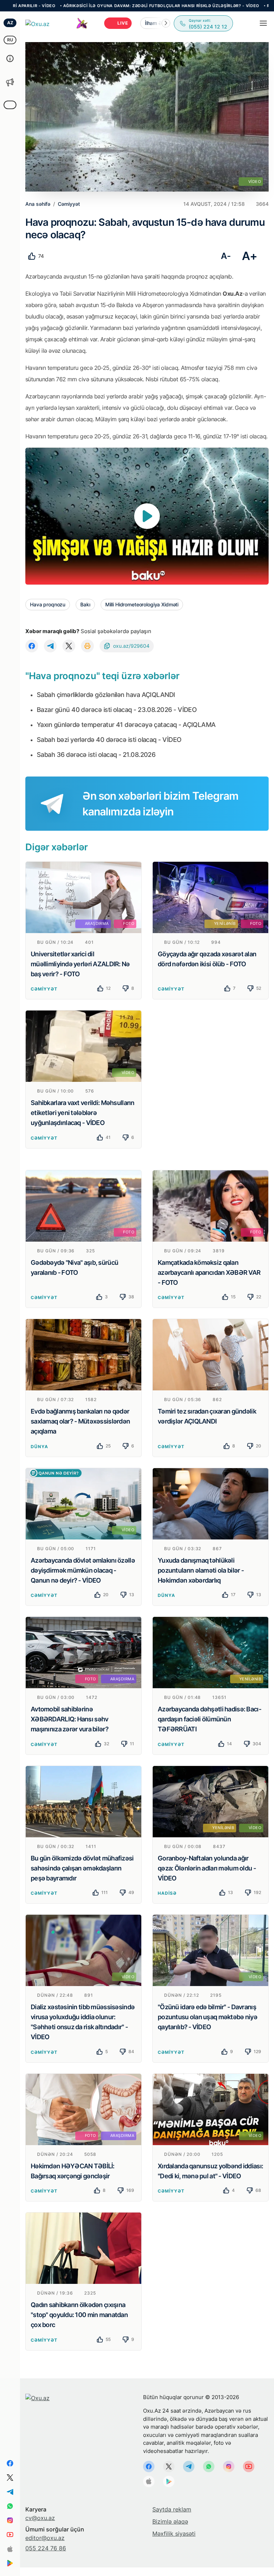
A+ (250, 256)
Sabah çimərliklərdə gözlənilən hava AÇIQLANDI (106, 695)
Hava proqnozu (48, 604)
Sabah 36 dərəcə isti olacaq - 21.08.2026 (96, 755)
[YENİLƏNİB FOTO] (210, 897)
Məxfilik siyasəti (174, 2534)
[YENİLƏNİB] (210, 1652)
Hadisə (167, 1893)
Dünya (39, 1447)
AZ (10, 23)
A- (226, 256)
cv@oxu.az (40, 2518)
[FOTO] (83, 1205)
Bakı (85, 604)
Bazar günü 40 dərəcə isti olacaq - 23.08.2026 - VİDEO (117, 710)
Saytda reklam (172, 2509)
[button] (166, 23)
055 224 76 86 (46, 2548)
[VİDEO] (83, 1045)
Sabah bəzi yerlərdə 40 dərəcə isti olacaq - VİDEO (109, 740)
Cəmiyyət (44, 989)
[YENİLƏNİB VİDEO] (210, 1801)
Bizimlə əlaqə (170, 2521)
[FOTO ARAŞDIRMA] (83, 1652)
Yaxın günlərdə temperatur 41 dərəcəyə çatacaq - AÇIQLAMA (126, 725)
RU (10, 40)
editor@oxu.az (45, 2538)
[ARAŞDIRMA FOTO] (83, 897)
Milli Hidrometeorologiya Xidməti (142, 604)
